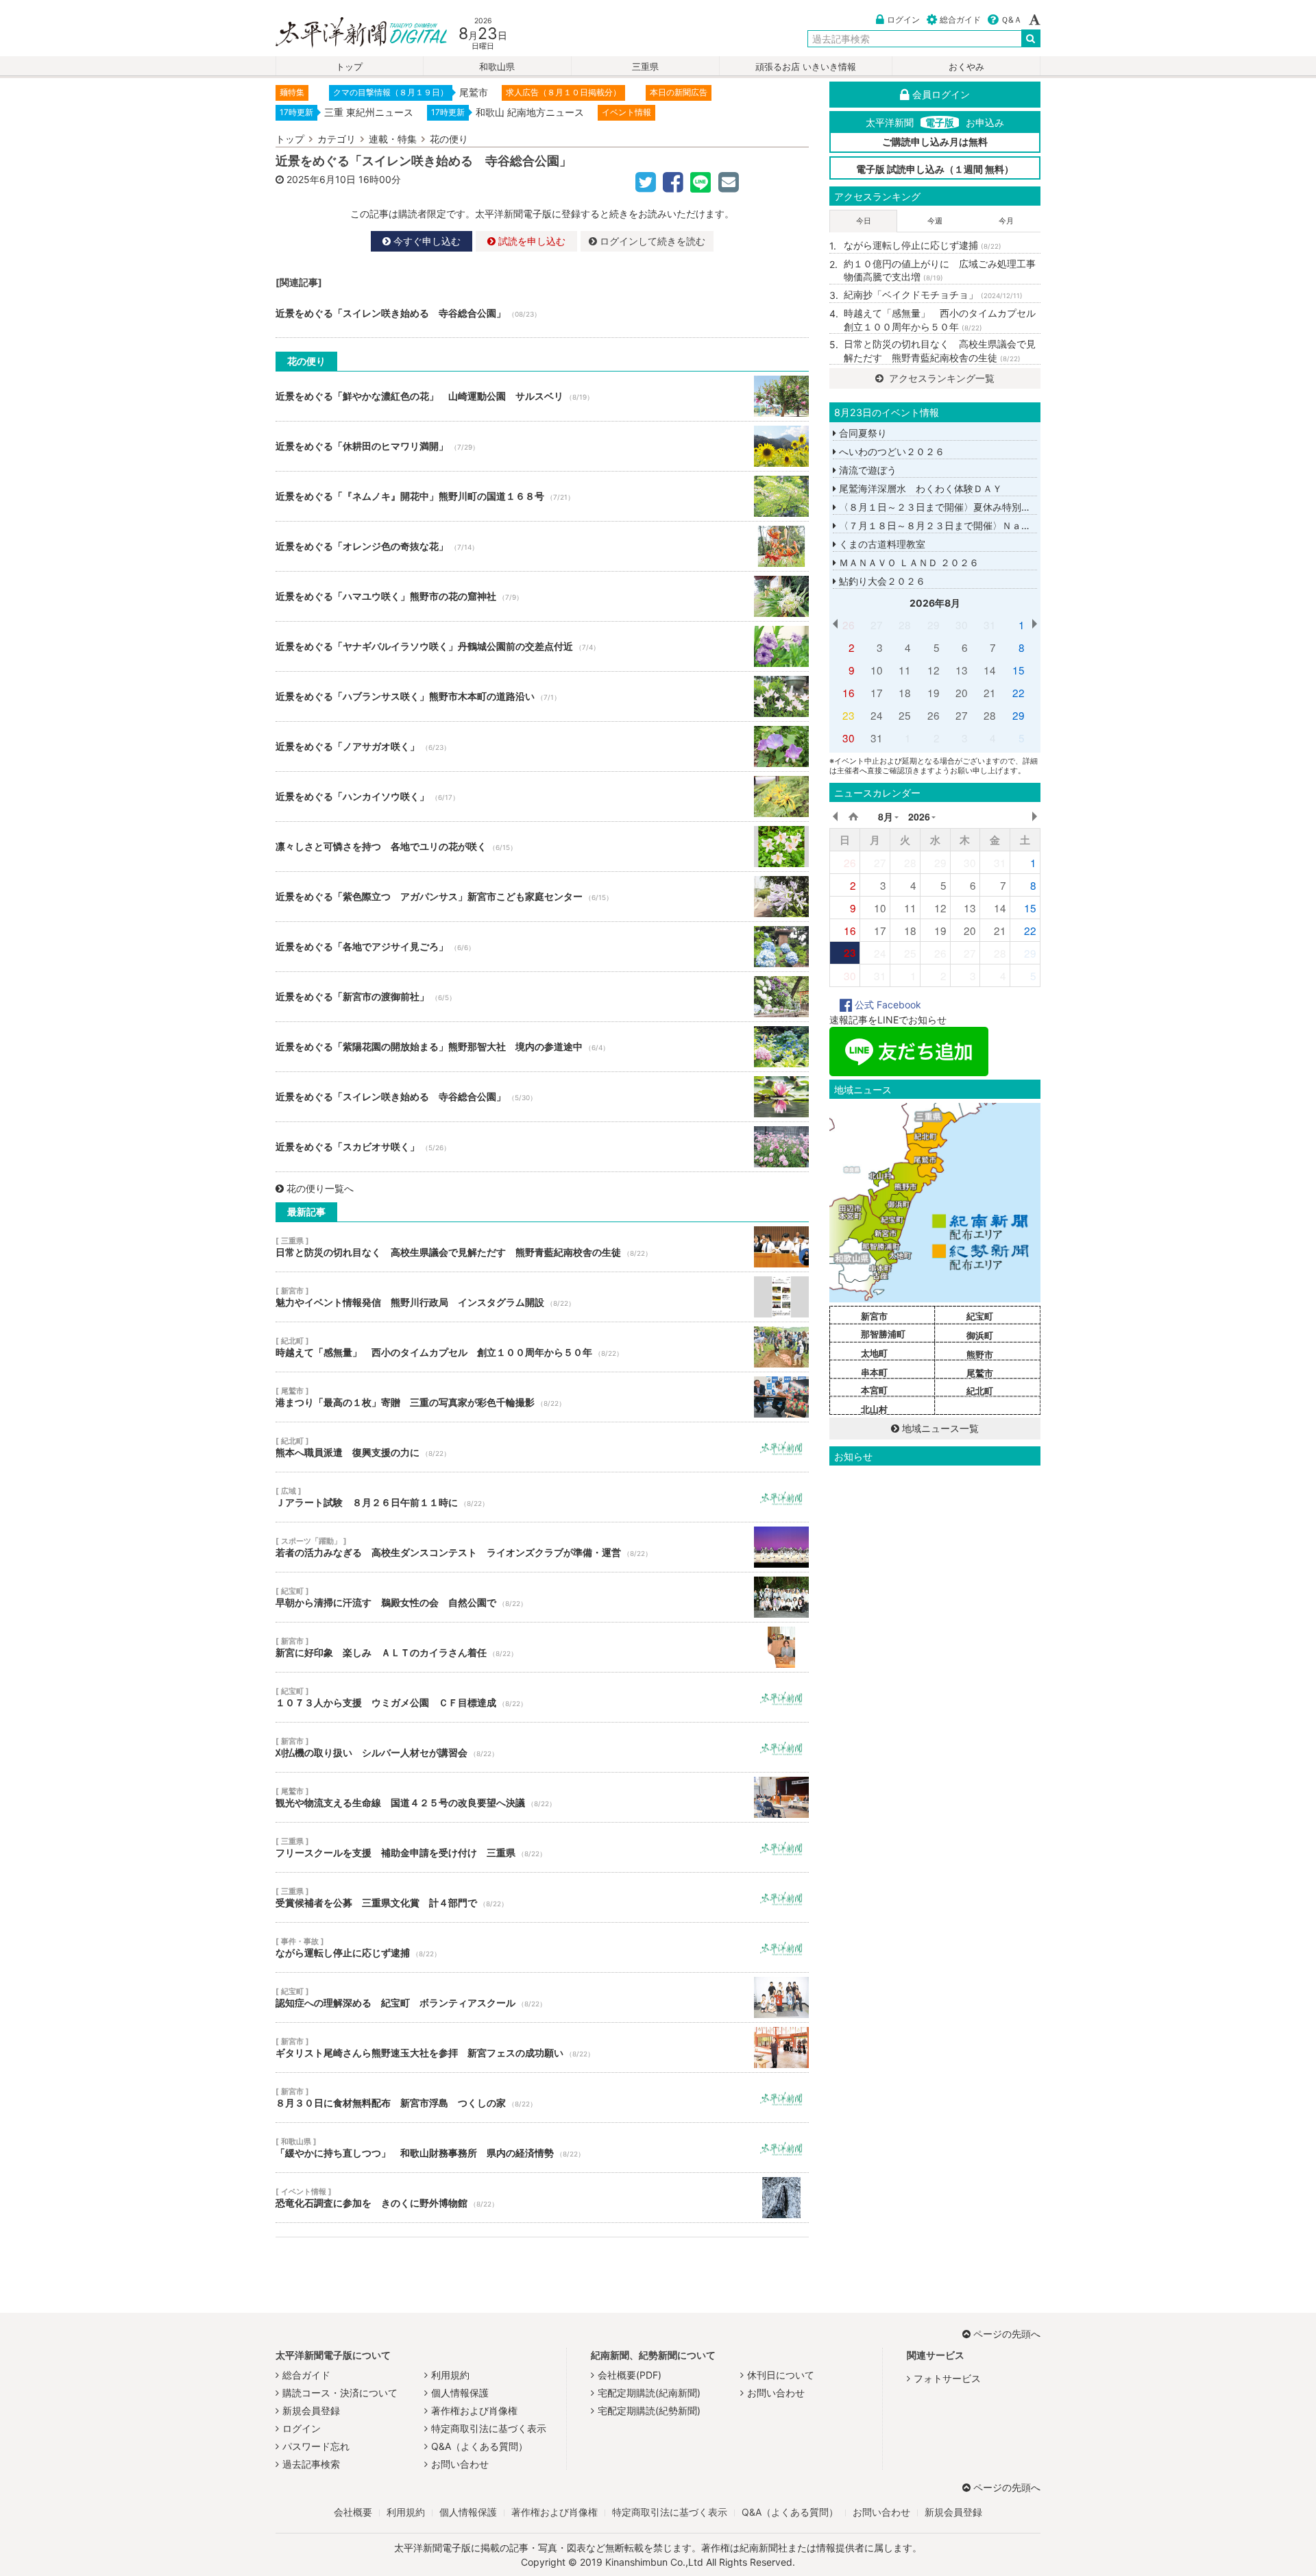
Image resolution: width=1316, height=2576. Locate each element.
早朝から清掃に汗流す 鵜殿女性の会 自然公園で (542, 1597)
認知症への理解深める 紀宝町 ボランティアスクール (542, 1997)
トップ (349, 67)
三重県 (645, 67)
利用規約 (450, 2375)
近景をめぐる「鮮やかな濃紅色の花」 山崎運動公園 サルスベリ (542, 396)
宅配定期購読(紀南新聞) (649, 2393)
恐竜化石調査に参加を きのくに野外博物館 (542, 2198)
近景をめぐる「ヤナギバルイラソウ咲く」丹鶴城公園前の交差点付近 (542, 646)
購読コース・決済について (340, 2393)
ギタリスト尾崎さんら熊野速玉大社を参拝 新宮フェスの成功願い (542, 2048)
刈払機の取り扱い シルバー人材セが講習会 (542, 1747)
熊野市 (980, 1354)
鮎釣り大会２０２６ (881, 581)
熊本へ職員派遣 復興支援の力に (542, 1447)
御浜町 (980, 1335)
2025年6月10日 (321, 179)
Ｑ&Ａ (1011, 20)
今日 (864, 221)
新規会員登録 (311, 2410)
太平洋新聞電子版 (351, 33)
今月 (1006, 221)
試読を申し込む (531, 241)
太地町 (874, 1353)
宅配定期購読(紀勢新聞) (649, 2410)
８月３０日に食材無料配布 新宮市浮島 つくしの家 (542, 2098)
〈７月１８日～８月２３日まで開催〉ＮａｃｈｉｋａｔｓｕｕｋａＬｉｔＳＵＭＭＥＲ (1025, 525)
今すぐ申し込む (426, 241)
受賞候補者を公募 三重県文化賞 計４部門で (542, 1897)
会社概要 (353, 2512)
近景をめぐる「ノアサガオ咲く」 (542, 746)
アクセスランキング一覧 (940, 378)
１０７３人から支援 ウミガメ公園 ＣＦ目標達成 (542, 1697)
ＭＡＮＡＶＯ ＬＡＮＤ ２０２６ (907, 562)
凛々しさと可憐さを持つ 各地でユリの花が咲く (542, 847)
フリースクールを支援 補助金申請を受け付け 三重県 (542, 1847)
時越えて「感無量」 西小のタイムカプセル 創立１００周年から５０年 (542, 1347)
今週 (935, 221)
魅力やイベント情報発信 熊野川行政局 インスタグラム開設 (542, 1297)
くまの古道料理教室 (881, 544)
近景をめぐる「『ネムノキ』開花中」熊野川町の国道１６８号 (542, 496)
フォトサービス (947, 2378)
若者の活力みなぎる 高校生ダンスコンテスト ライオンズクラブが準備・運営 (542, 1547)
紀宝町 (980, 1316)
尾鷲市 (980, 1373)
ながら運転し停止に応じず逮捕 (542, 1947)
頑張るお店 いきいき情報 (806, 67)
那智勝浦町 (883, 1334)
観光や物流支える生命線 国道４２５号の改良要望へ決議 (542, 1797)
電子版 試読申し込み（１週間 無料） (935, 169)
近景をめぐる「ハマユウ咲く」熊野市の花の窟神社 (542, 596)
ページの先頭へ (1007, 2334)
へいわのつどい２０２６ (890, 451)
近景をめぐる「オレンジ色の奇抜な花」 (542, 546)
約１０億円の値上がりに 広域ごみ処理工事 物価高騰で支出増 (942, 270)
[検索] (1031, 38)
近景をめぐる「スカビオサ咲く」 (542, 1147)
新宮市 (874, 1316)
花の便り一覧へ (320, 1188)
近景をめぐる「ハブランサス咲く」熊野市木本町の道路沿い (542, 696)
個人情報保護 (460, 2393)
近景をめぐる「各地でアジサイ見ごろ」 (542, 947)
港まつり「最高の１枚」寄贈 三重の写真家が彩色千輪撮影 (542, 1397)
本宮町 (874, 1390)
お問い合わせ (460, 2464)
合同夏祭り (862, 433)
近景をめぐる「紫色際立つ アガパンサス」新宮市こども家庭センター (542, 897)
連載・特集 (393, 139)
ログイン (903, 20)
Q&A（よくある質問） (479, 2446)
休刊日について (781, 2375)
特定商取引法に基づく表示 (489, 2428)
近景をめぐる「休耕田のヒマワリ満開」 (542, 446)
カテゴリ (337, 139)
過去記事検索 (311, 2464)
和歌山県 (497, 67)
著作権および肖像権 (474, 2410)
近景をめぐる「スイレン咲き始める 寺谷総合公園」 (542, 313)
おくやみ (966, 67)
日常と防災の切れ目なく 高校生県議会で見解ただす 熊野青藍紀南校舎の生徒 (542, 1247)
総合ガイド (960, 20)
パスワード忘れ (316, 2446)
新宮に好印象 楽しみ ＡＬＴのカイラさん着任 (542, 1647)
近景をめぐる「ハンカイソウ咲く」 (542, 797)
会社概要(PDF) (630, 2375)
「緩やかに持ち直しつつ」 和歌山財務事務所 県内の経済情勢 (542, 2148)
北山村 (874, 1409)
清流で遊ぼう (866, 470)
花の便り (449, 139)
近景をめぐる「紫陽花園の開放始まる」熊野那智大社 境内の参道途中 (542, 1047)
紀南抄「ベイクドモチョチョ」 (933, 294)
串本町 (874, 1372)
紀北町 (980, 1391)
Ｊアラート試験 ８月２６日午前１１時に (542, 1497)
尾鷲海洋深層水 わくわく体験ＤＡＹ (919, 488)
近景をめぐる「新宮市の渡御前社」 (542, 997)
